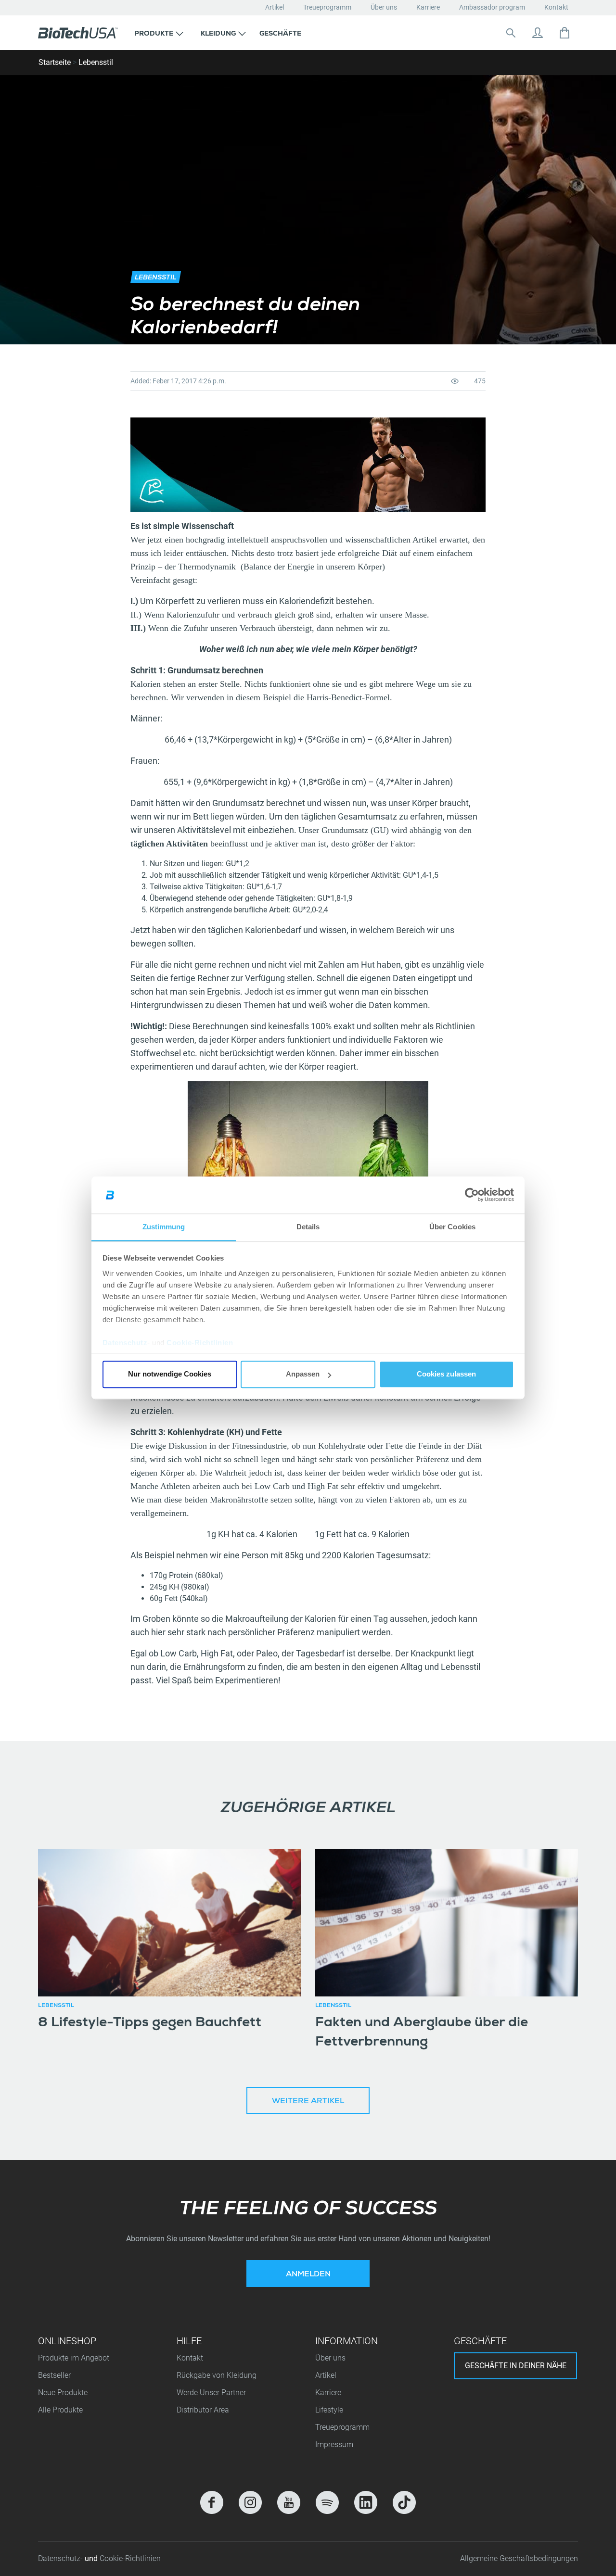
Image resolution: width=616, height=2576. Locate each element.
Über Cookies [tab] (452, 1227)
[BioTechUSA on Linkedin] (366, 2502)
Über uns (384, 7)
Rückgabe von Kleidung (217, 2375)
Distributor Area (203, 2410)
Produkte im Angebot (74, 2358)
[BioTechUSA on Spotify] (327, 2502)
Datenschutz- (61, 2558)
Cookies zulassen (446, 1374)
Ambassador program (492, 7)
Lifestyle (329, 2410)
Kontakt (556, 7)
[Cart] (565, 33)
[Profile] (538, 33)
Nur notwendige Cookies (170, 1374)
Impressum (334, 2444)
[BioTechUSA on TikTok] (404, 2502)
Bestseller (54, 2375)
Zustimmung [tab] (164, 1227)
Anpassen (303, 1374)
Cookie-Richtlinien (200, 1343)
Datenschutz (125, 1343)
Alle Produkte (60, 2410)
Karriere (428, 7)
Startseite (55, 62)
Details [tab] (308, 1227)
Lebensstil (96, 62)
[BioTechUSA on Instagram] (250, 2502)
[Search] (511, 33)
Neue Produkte (63, 2393)
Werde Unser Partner (211, 2393)
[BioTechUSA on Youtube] (289, 2502)
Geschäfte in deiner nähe (516, 2366)
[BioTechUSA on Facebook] (212, 2502)
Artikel (275, 7)
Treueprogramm (327, 7)
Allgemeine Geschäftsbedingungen (519, 2558)
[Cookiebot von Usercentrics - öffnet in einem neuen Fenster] (472, 1195)
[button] (159, 33)
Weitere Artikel (308, 2102)
